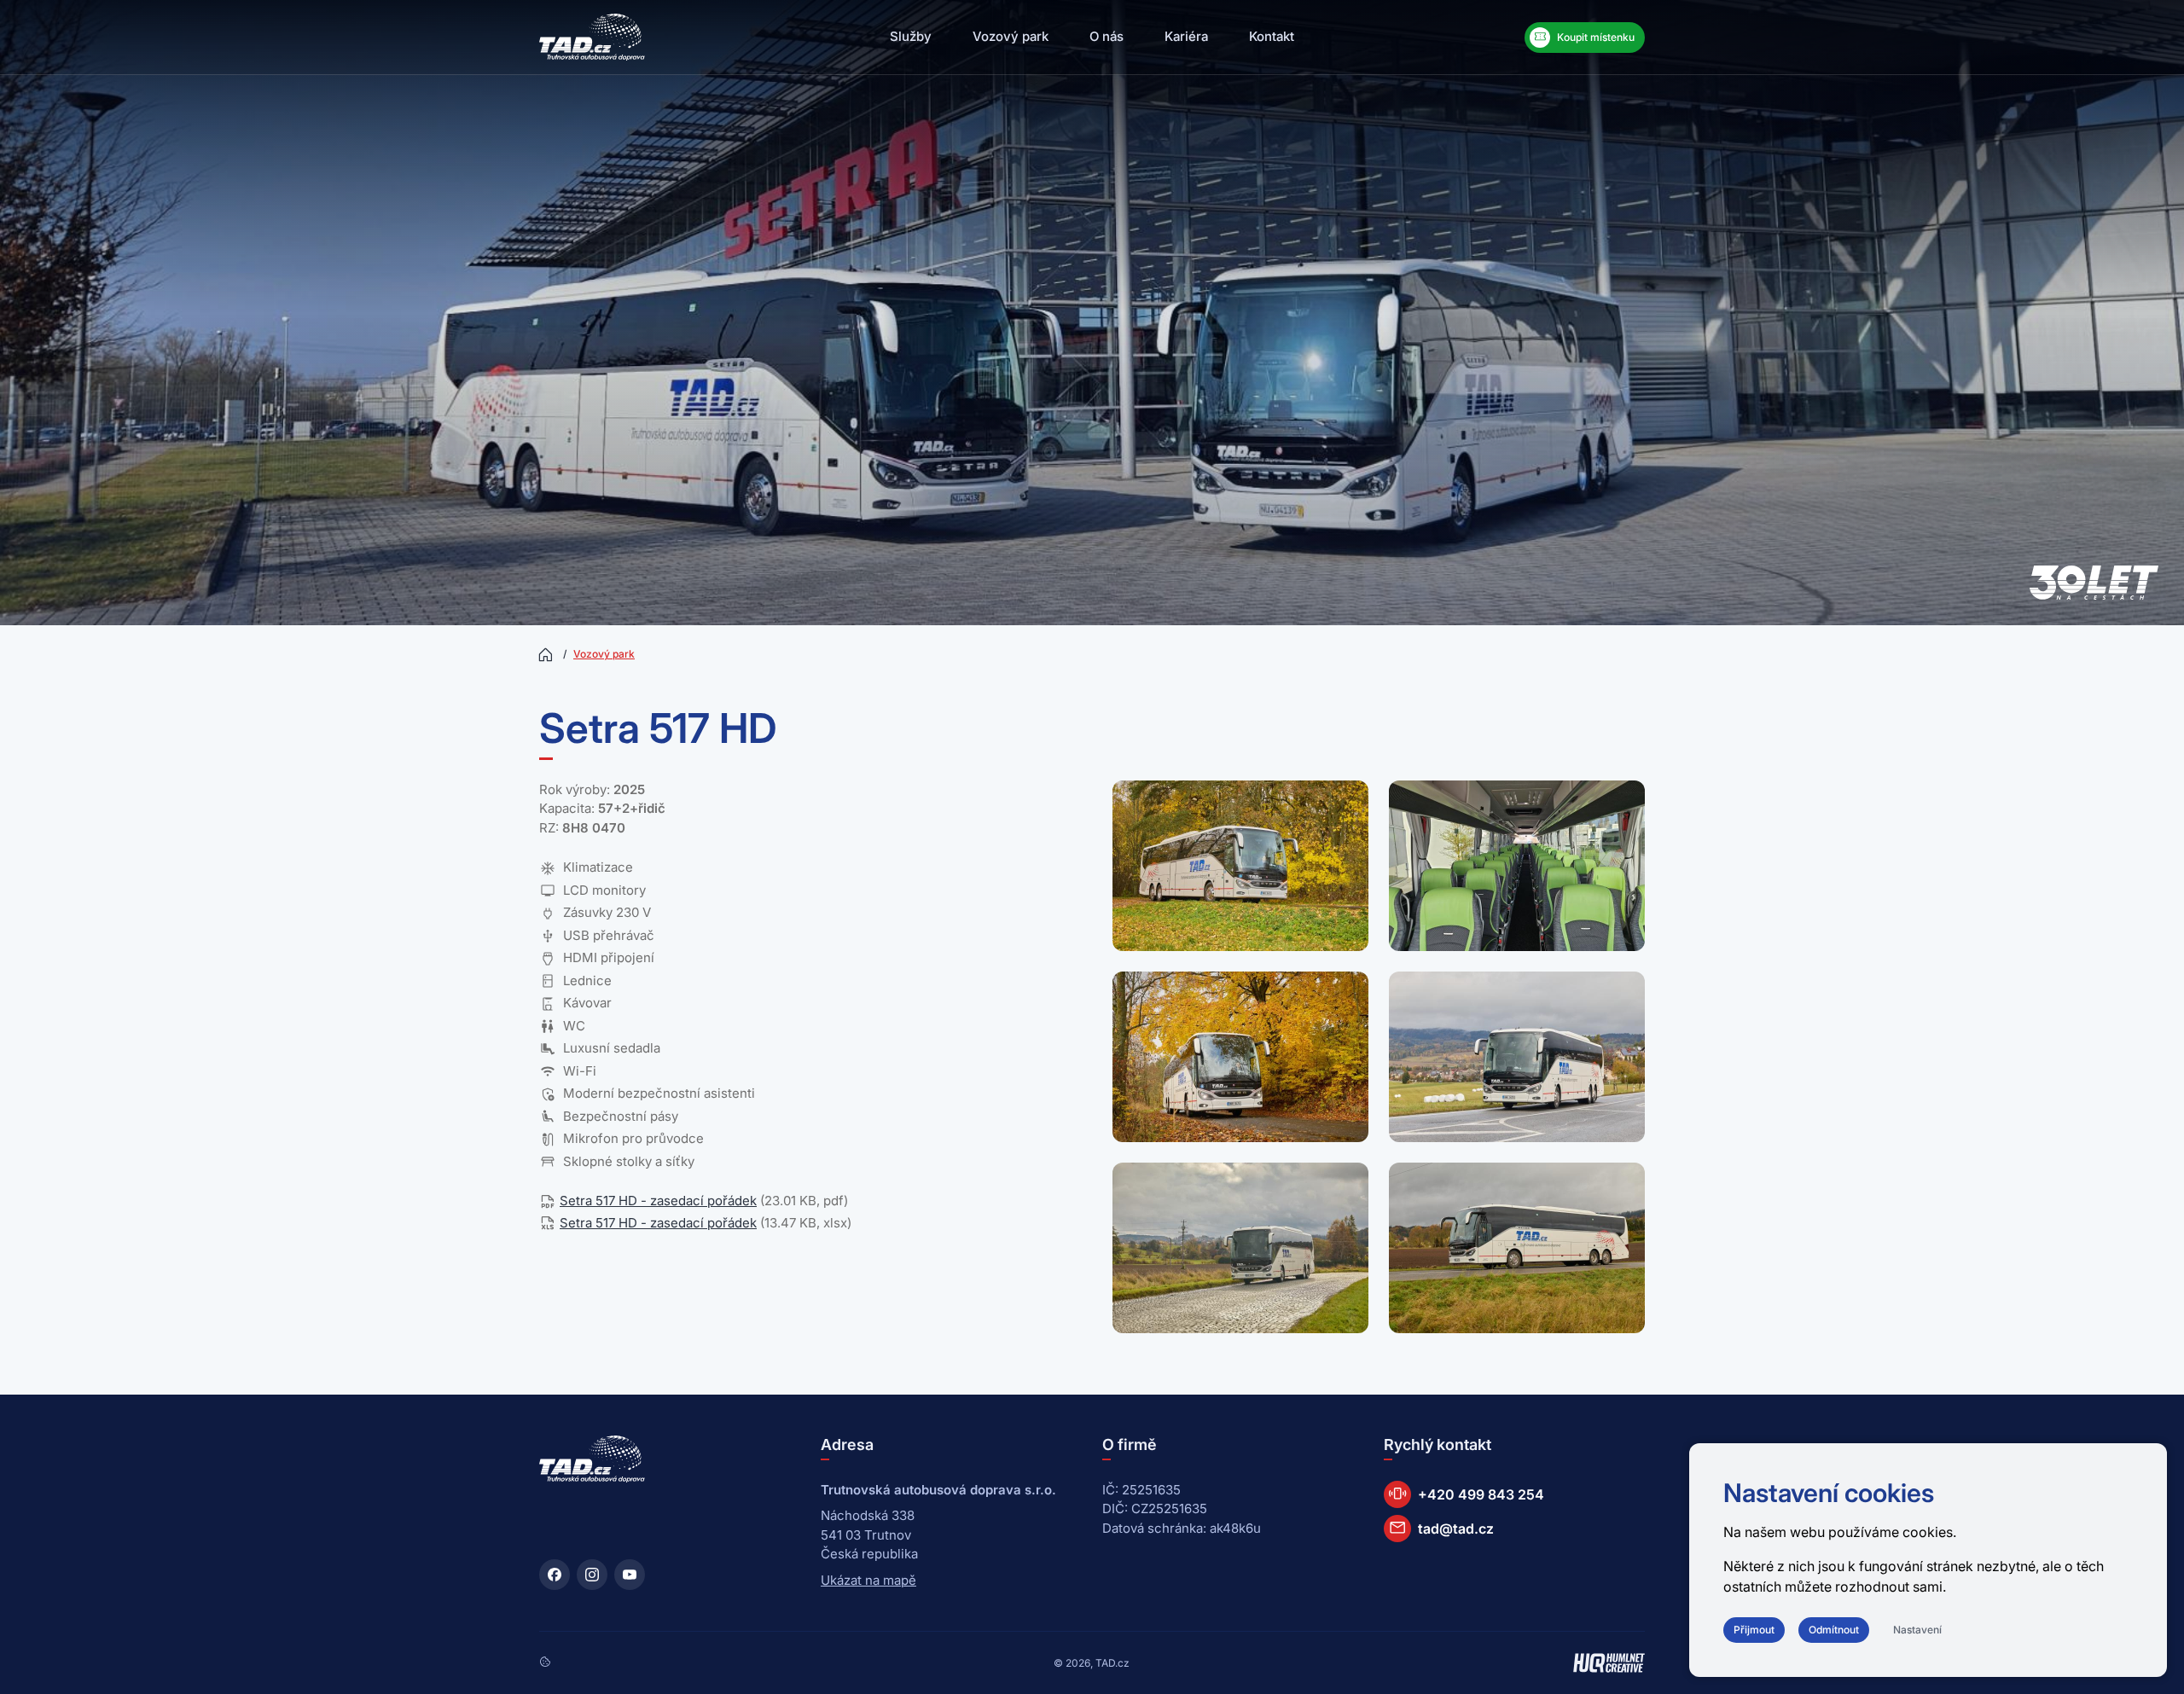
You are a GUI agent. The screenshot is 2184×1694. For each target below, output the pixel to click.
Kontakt (1272, 36)
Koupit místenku (1584, 37)
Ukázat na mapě (868, 1580)
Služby (911, 36)
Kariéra (1186, 36)
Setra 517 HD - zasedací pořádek (658, 1201)
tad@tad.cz (1441, 1527)
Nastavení (1917, 1630)
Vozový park (1011, 36)
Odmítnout (1834, 1630)
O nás (1107, 36)
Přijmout (1754, 1630)
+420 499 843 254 (1466, 1493)
